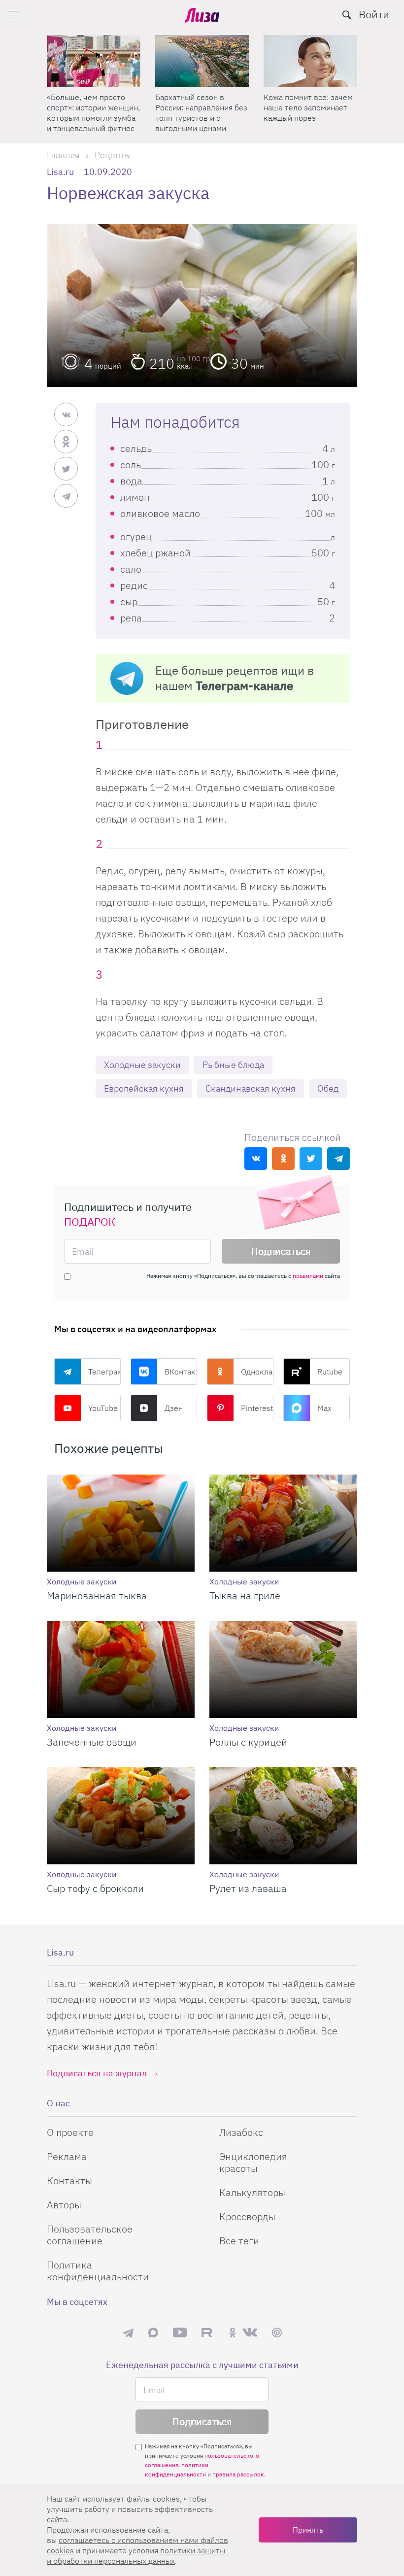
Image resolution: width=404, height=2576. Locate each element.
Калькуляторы (252, 2192)
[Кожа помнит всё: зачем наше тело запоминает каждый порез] (202, 61)
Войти (374, 14)
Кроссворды (247, 2216)
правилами (308, 1276)
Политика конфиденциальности (98, 2271)
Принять (308, 2530)
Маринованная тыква (97, 1596)
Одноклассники (257, 1372)
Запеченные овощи (92, 1742)
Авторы (64, 2205)
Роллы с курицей (248, 1742)
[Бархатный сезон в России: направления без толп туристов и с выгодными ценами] (94, 61)
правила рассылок (238, 2474)
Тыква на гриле (245, 1596)
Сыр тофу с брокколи (95, 1888)
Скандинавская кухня (251, 1088)
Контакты (69, 2181)
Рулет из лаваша (248, 1888)
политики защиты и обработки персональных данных (136, 2556)
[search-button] (347, 15)
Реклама (67, 2156)
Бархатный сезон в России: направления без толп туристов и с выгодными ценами (93, 113)
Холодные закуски (142, 1065)
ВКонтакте (181, 1372)
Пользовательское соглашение (90, 2235)
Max (324, 1408)
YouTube (103, 1408)
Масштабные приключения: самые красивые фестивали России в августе (302, 113)
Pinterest (257, 1408)
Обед (328, 1088)
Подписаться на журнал (97, 2073)
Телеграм (104, 1372)
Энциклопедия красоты (253, 2162)
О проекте (70, 2132)
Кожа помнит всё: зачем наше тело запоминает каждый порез (200, 107)
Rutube (330, 1372)
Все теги (239, 2241)
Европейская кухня (144, 1088)
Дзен (174, 1408)
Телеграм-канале (244, 686)
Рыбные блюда (233, 1065)
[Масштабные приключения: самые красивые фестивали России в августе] (310, 61)
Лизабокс (241, 2132)
